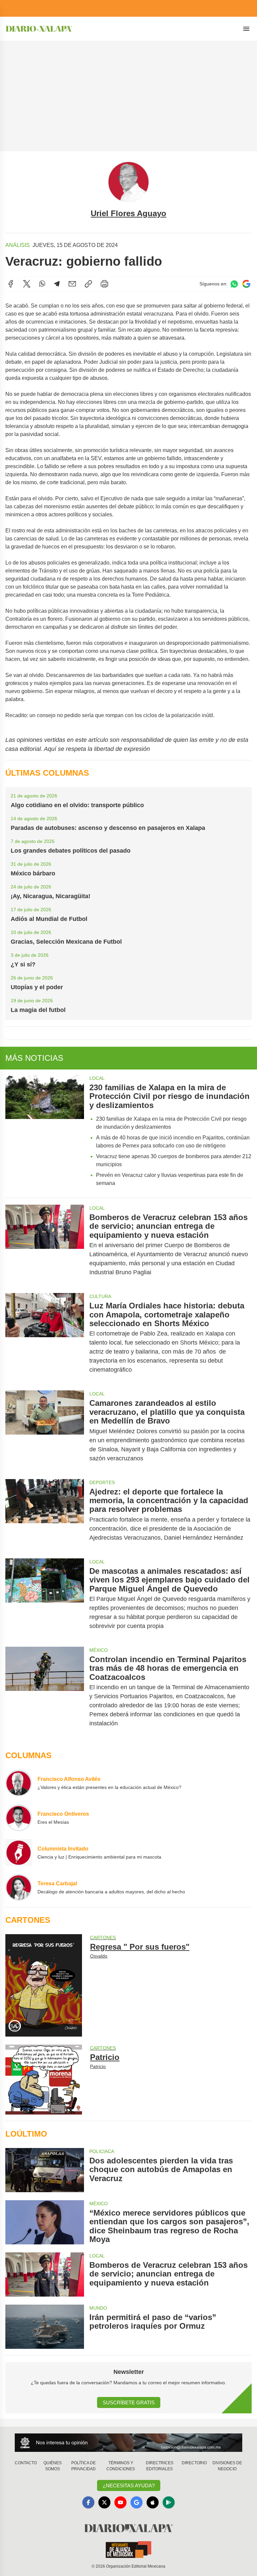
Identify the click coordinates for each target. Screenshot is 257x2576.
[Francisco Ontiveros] (19, 1818)
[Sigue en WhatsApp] (234, 284)
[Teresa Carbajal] (19, 1887)
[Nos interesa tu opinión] (128, 2443)
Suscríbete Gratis (129, 2402)
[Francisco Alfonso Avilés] (19, 1783)
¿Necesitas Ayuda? (129, 2485)
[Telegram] (57, 284)
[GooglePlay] (169, 2502)
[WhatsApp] (42, 284)
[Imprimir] (104, 284)
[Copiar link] (88, 284)
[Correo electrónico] (72, 284)
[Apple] (153, 2502)
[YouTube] (120, 2502)
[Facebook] (11, 284)
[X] (27, 284)
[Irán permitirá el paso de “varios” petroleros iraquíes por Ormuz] (45, 2327)
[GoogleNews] (137, 2502)
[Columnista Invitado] (19, 1853)
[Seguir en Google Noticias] (246, 284)
